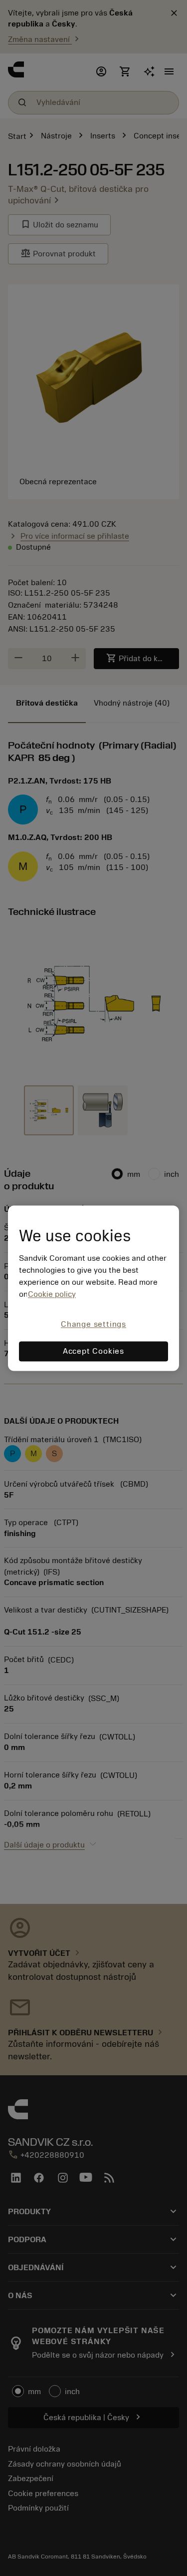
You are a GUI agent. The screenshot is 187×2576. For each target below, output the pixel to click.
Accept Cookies (93, 1351)
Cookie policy (52, 1295)
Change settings (93, 1325)
